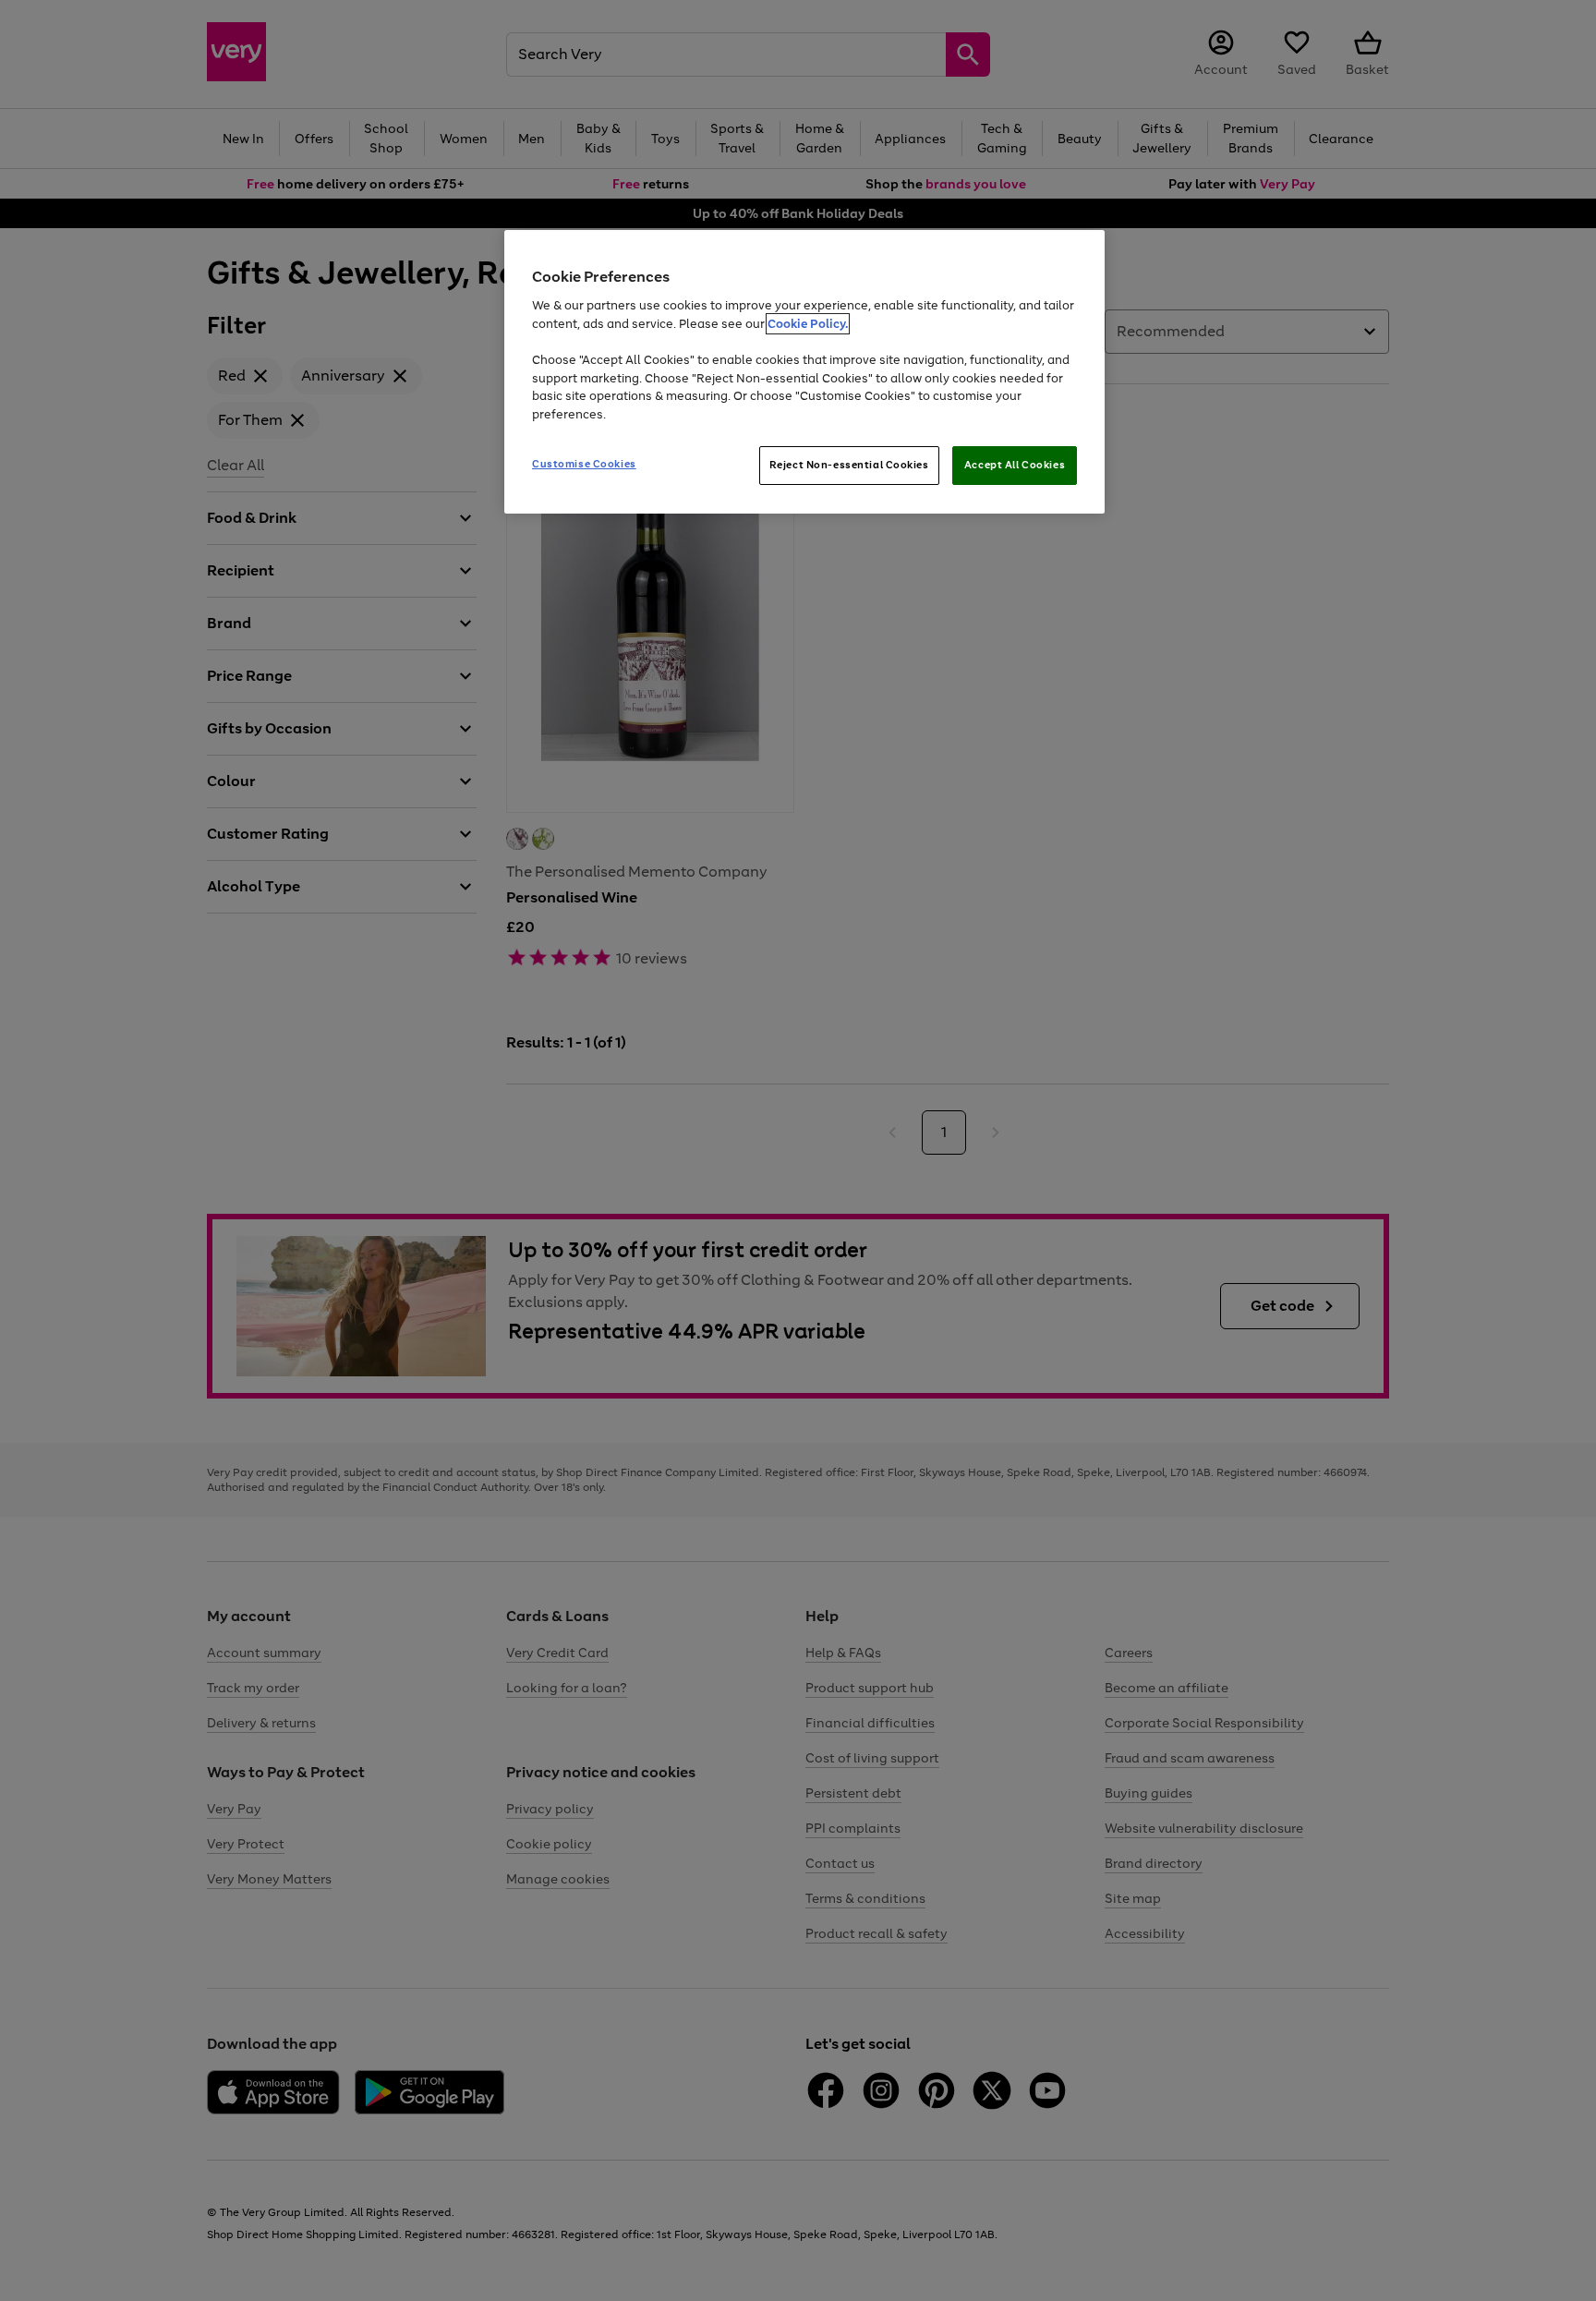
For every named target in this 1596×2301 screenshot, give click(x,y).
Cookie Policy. (808, 324)
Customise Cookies (584, 464)
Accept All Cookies (1015, 465)
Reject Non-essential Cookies (849, 465)
